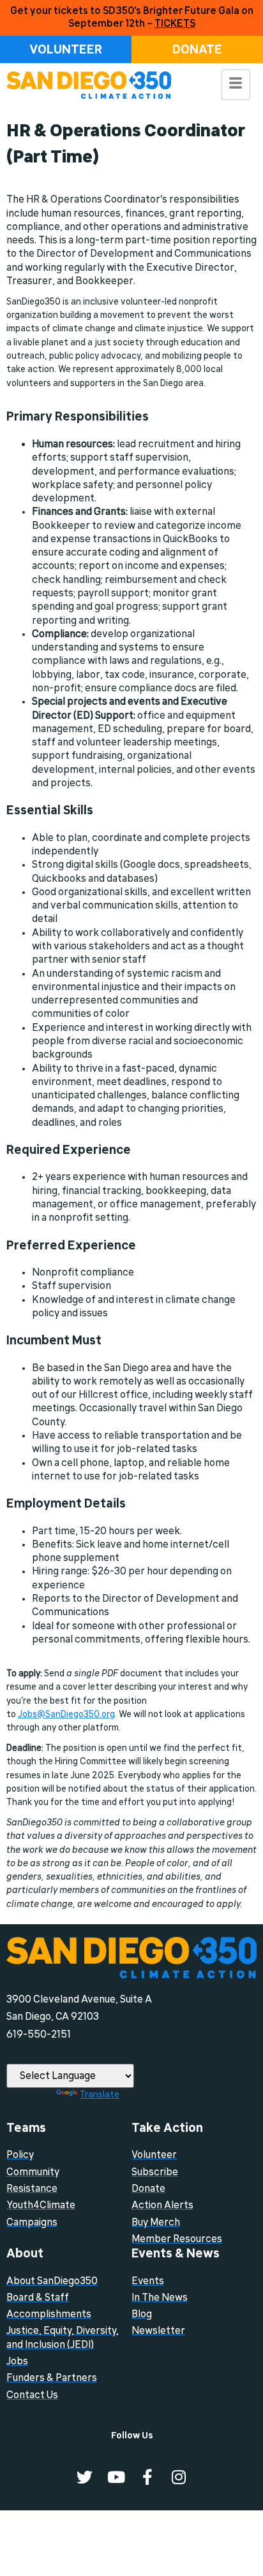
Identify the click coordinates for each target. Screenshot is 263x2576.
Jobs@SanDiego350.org (66, 1714)
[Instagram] (178, 2477)
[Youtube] (116, 2477)
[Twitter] (85, 2477)
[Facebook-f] (147, 2477)
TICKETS (175, 24)
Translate (100, 2094)
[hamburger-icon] (236, 85)
